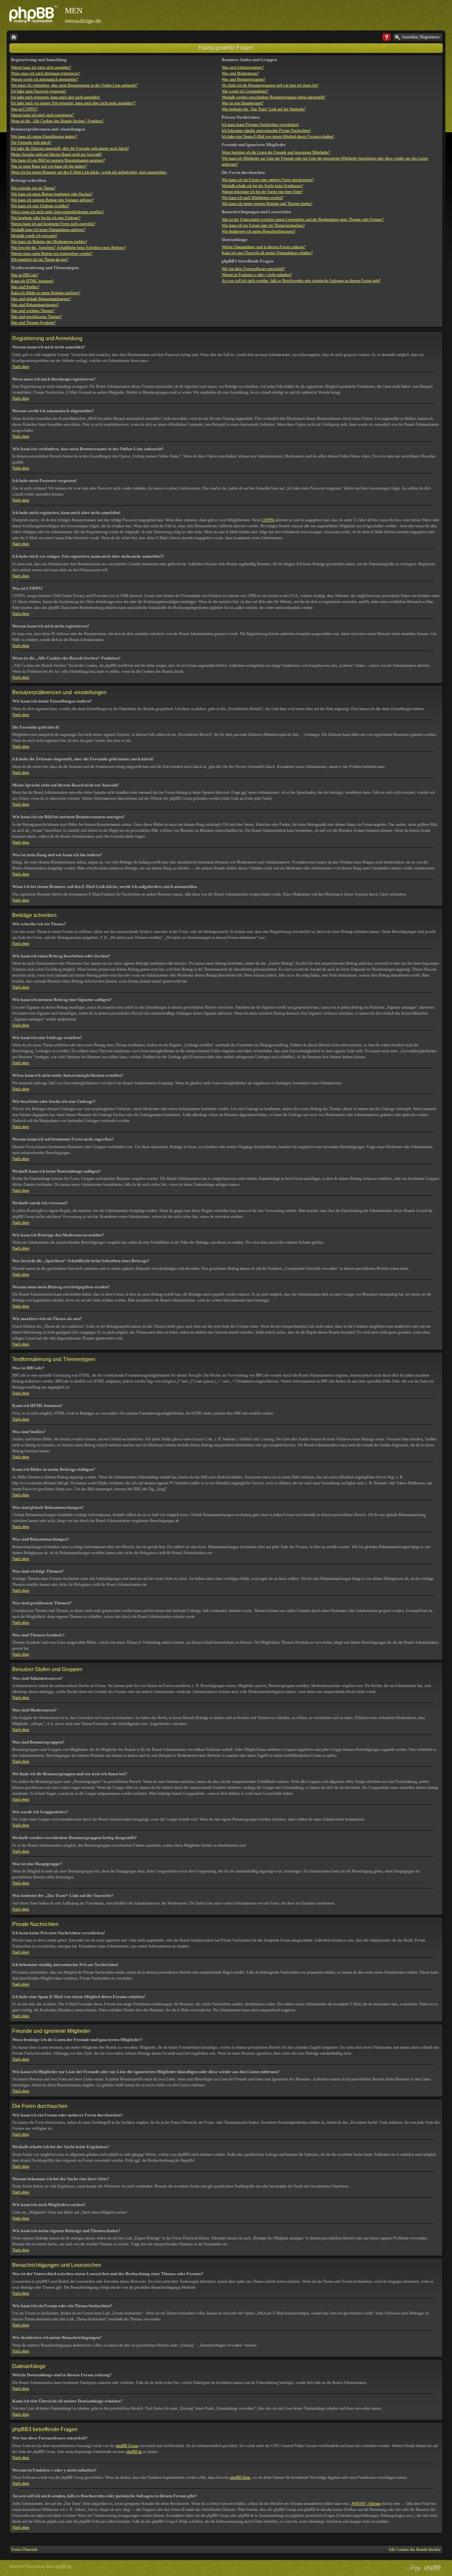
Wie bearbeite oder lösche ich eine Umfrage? (46, 218)
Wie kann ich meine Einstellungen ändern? (44, 137)
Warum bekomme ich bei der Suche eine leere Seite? (262, 192)
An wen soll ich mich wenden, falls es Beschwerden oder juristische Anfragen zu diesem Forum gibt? (301, 281)
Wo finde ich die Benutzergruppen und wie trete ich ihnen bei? (270, 85)
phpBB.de (134, 2452)
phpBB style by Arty (413, 2568)
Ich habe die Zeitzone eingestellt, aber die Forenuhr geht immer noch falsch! (70, 148)
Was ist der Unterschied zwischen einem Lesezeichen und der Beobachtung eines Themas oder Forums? (303, 220)
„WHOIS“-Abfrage (365, 2504)
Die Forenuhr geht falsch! (31, 142)
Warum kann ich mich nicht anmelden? (41, 67)
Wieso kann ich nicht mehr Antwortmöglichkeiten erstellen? (57, 212)
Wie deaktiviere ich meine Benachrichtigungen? (259, 231)
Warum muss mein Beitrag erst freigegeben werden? (52, 254)
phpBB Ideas (240, 2477)
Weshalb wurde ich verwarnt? (34, 236)
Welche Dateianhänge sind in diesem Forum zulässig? (264, 247)
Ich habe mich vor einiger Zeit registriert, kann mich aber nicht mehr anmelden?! (73, 103)
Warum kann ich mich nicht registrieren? (42, 115)
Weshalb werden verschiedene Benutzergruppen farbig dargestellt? (273, 97)
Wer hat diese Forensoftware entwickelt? (253, 269)
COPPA (268, 520)
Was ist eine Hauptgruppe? (243, 103)
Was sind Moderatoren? (240, 73)
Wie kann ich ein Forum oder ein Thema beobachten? (263, 225)
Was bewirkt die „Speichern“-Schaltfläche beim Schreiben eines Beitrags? (68, 248)
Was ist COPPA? (24, 109)
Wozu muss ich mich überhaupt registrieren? (45, 73)
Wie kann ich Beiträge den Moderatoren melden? (49, 242)
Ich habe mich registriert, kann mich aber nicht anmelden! (56, 97)
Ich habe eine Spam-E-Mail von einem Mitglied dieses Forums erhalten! (278, 137)
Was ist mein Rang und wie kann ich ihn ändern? (49, 166)
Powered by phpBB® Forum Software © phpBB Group (433, 2568)
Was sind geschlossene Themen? (36, 317)
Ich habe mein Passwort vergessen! (39, 91)
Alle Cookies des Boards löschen (414, 2550)
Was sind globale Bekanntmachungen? (41, 299)
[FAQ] (387, 37)
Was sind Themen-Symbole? (33, 323)
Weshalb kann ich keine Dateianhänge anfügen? (48, 230)
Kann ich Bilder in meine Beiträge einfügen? (45, 293)
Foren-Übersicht (24, 2550)
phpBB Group (127, 2446)
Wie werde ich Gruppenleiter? (245, 91)
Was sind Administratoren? (243, 67)
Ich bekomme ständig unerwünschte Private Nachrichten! (266, 131)
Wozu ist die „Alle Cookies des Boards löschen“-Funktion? (57, 121)
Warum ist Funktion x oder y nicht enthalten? (257, 275)
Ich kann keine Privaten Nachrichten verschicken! (260, 125)
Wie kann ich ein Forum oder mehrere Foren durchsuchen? (268, 180)
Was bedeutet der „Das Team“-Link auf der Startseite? (264, 109)
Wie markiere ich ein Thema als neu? (40, 260)
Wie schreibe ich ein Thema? (33, 188)
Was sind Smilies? (25, 287)
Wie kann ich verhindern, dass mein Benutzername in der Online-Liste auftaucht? (74, 85)
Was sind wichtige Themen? (33, 311)
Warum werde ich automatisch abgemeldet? (45, 79)
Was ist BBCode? (25, 275)
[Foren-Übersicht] (14, 37)
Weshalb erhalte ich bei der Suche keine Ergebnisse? (262, 186)
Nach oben (21, 367)
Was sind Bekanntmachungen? (35, 305)
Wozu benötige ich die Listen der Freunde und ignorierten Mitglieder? (276, 152)
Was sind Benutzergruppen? (244, 79)
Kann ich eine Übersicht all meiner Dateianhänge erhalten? (267, 253)
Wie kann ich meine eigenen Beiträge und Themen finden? (267, 204)
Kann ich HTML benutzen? (32, 281)
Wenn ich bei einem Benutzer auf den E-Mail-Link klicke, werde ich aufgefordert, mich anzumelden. (89, 172)
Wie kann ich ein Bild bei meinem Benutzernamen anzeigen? (58, 160)
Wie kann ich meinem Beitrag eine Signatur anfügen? (52, 200)
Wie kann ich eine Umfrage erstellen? (40, 206)
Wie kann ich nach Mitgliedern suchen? (252, 198)
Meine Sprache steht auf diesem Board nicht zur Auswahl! (56, 154)
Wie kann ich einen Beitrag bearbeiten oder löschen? (52, 194)
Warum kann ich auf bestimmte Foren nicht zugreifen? (53, 224)
